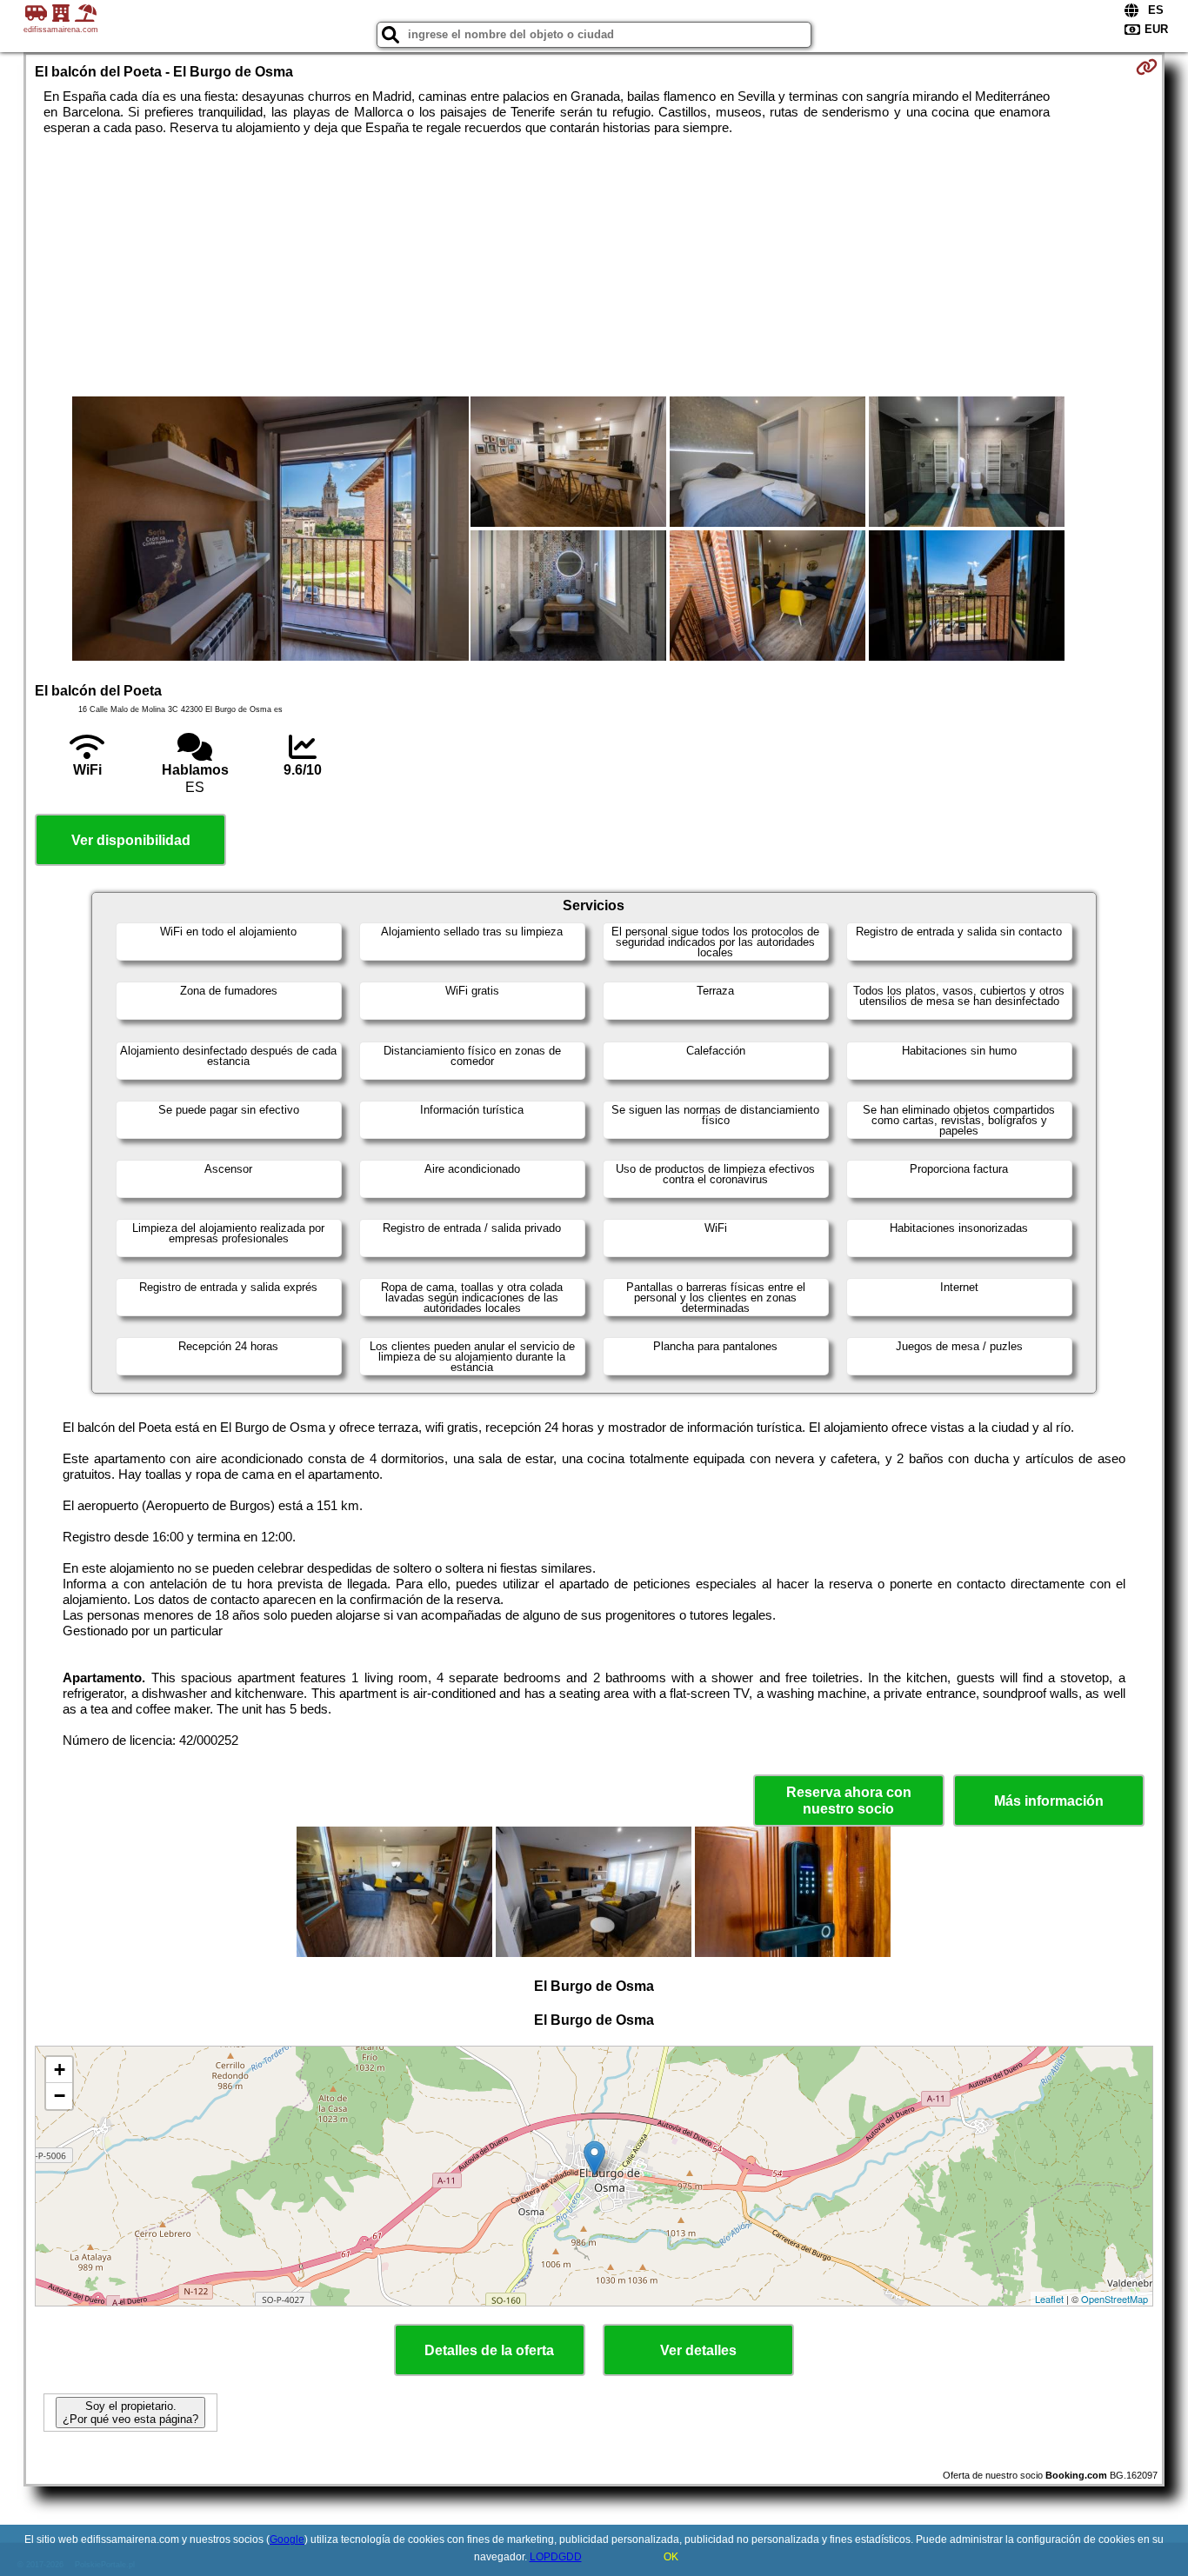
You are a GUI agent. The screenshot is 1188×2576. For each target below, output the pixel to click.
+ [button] (60, 2070)
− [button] (60, 2096)
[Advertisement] (594, 266)
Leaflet (1049, 2299)
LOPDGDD (556, 2557)
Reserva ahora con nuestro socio (849, 1801)
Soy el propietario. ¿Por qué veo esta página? (130, 2413)
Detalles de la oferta (489, 2350)
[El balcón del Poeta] (270, 530)
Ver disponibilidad (131, 840)
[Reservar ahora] (1147, 67)
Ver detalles (698, 2350)
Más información (1049, 1801)
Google (287, 2539)
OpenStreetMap (1115, 2299)
